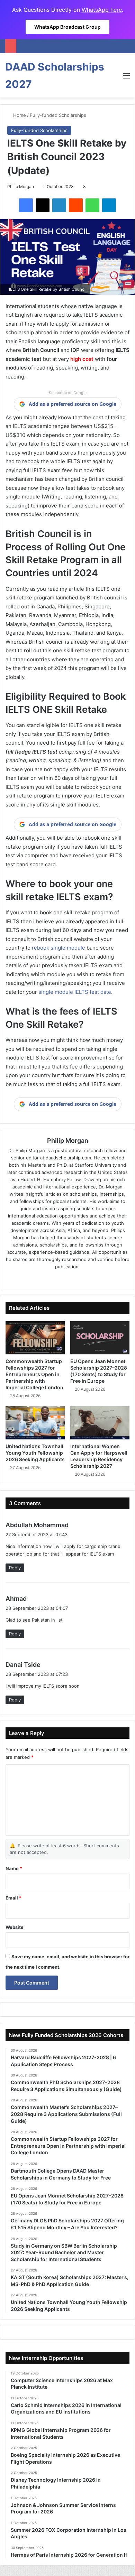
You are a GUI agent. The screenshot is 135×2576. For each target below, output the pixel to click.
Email (13, 1898)
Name (14, 1868)
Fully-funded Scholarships (58, 115)
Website (15, 1927)
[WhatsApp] (92, 205)
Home (19, 115)
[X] (43, 205)
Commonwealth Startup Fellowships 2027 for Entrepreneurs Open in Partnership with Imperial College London (34, 1374)
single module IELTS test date (75, 992)
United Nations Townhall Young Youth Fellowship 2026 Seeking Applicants (35, 1453)
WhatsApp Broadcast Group (67, 27)
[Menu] (126, 78)
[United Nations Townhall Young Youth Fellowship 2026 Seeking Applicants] (35, 1423)
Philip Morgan (21, 186)
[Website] (48, 1278)
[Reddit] (76, 205)
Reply (15, 1568)
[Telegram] (109, 205)
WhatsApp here (102, 10)
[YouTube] (87, 1278)
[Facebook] (26, 205)
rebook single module (58, 948)
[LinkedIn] (59, 205)
